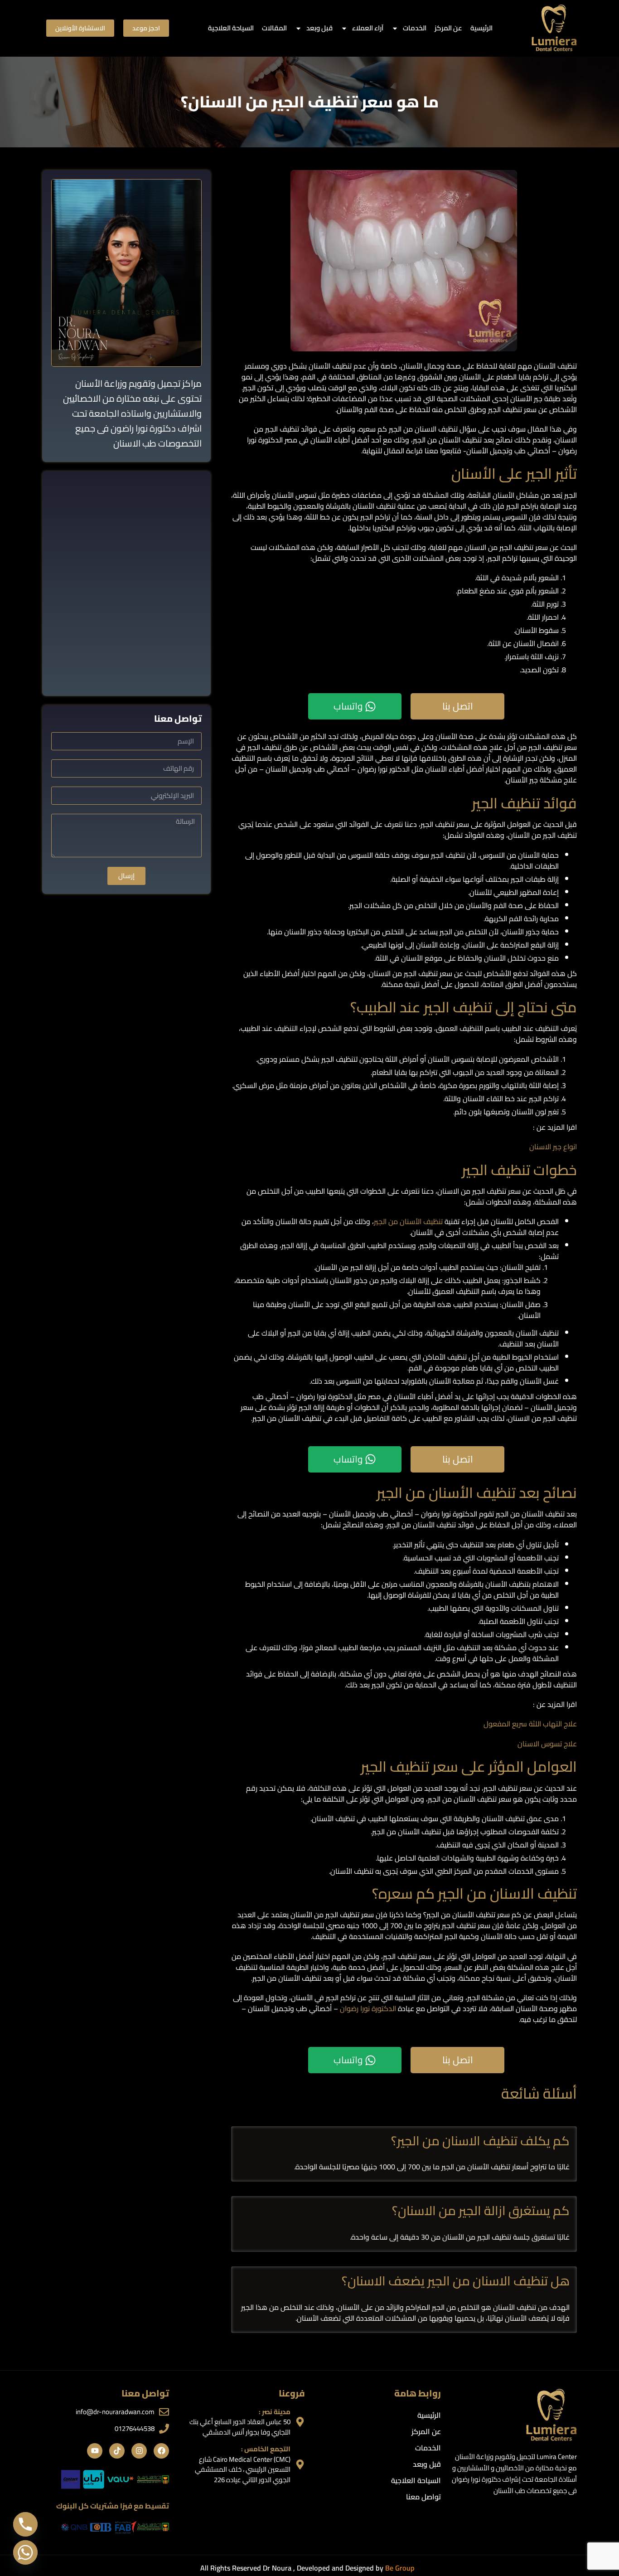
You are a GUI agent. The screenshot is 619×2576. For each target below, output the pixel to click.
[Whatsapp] (25, 2552)
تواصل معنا (423, 2497)
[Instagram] (139, 2451)
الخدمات (415, 28)
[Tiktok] (117, 2451)
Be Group (400, 2568)
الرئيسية (481, 28)
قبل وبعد (319, 28)
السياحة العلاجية (231, 28)
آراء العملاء (368, 28)
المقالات (274, 28)
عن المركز (448, 28)
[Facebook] (161, 2451)
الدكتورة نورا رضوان (369, 2008)
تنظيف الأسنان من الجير (408, 1221)
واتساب (348, 706)
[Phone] (25, 2524)
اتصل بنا (458, 706)
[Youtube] (95, 2451)
